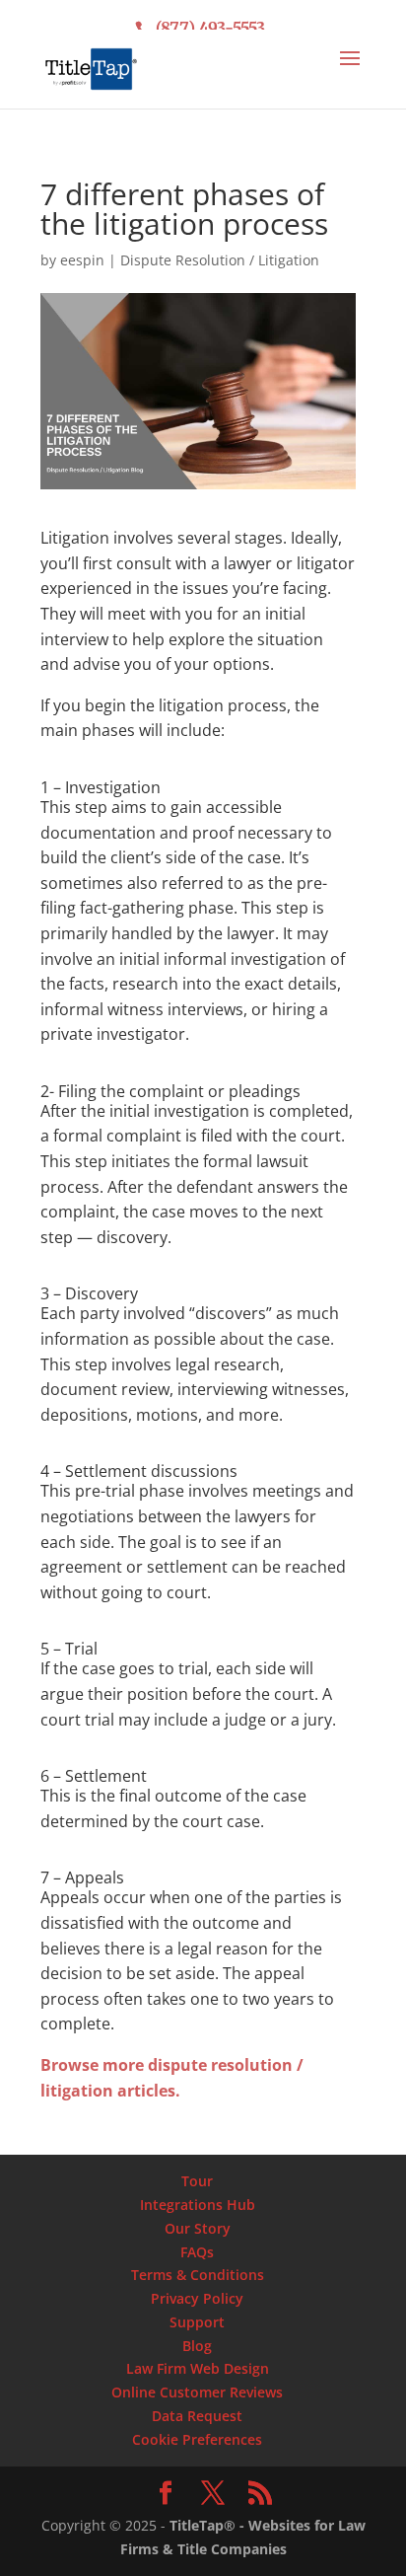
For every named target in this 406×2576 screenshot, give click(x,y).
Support (197, 2322)
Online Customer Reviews (197, 2392)
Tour (197, 2181)
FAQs (197, 2252)
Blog (197, 2346)
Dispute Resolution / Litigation (220, 260)
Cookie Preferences (197, 2439)
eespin (82, 260)
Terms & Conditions (198, 2275)
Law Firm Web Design (198, 2368)
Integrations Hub (198, 2205)
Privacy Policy (197, 2298)
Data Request (197, 2416)
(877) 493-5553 (210, 28)
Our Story (198, 2228)
